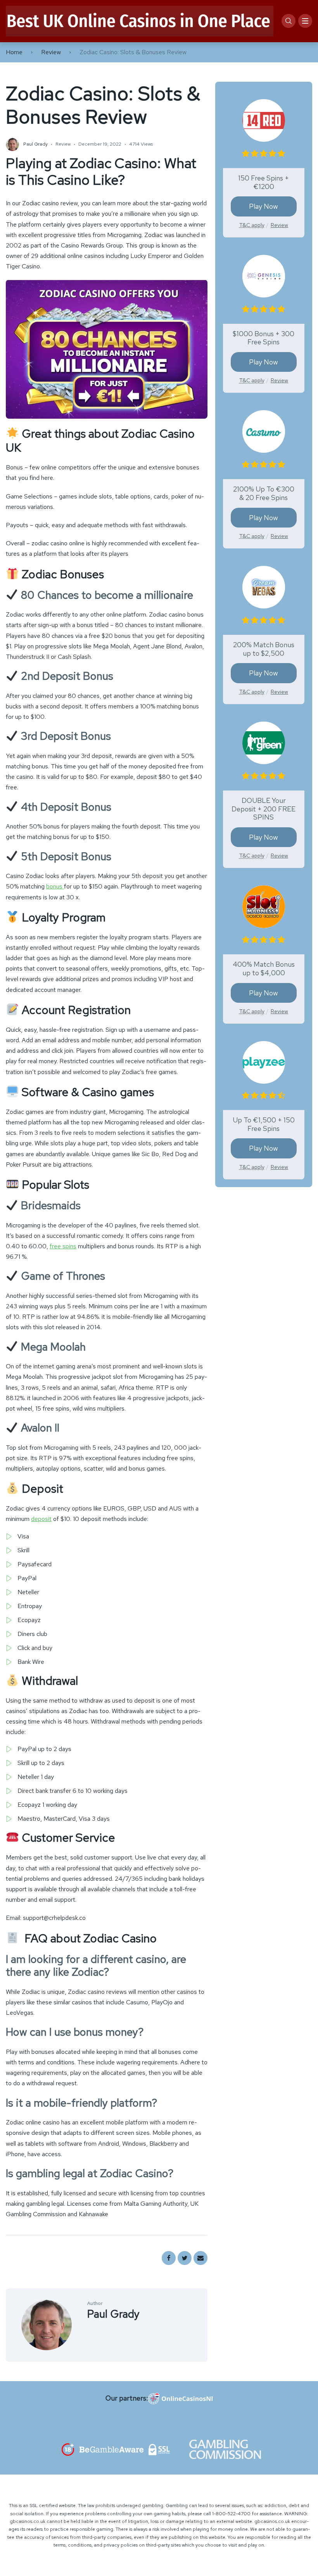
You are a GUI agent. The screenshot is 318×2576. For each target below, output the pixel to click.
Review (51, 52)
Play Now (264, 206)
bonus (55, 886)
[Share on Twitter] (185, 2258)
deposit (41, 1519)
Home (14, 52)
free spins (63, 1246)
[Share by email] (200, 2258)
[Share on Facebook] (169, 2258)
